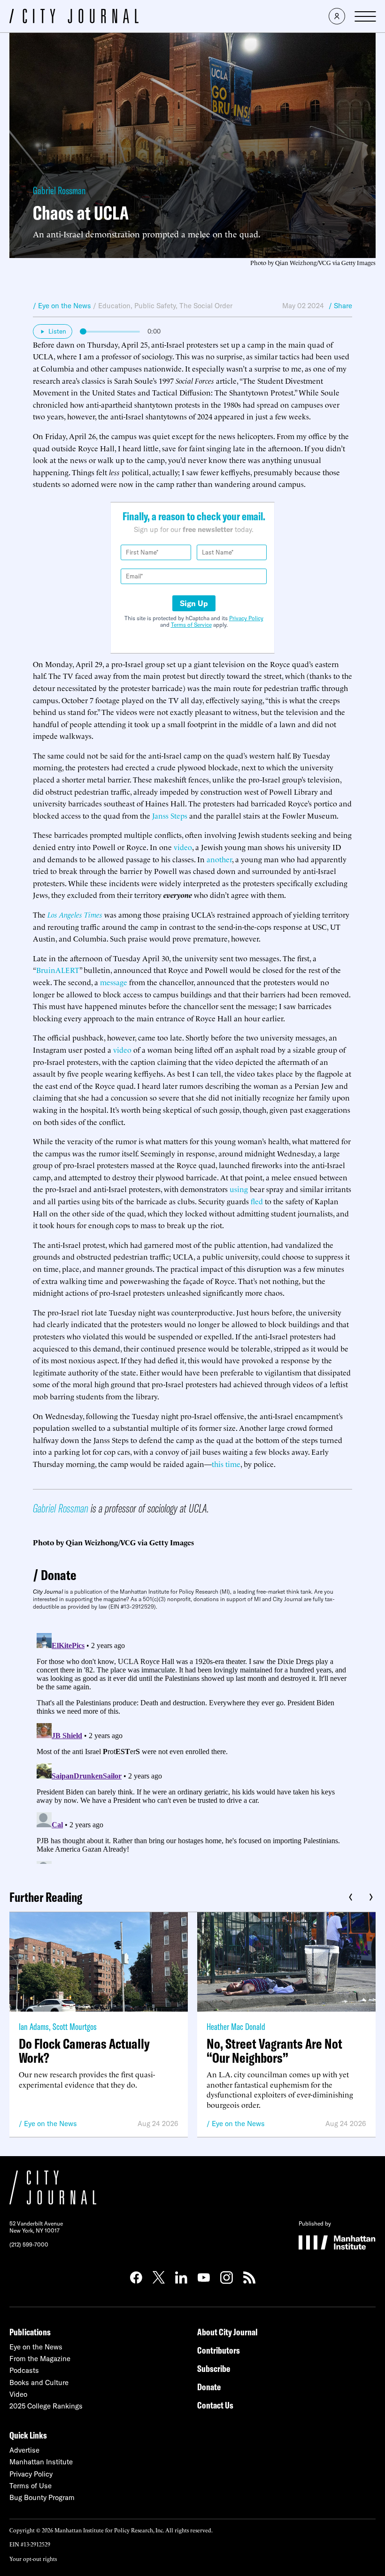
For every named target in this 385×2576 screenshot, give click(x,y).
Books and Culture (39, 2382)
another (219, 859)
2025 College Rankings (46, 2406)
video (183, 847)
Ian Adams (34, 2026)
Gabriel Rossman (59, 190)
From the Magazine (40, 2359)
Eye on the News (50, 2124)
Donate (59, 1575)
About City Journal (227, 2332)
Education (114, 306)
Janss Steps (170, 815)
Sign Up (194, 603)
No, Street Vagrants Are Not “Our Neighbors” (274, 2051)
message (114, 982)
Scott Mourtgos (75, 2026)
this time (226, 1464)
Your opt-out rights (33, 2558)
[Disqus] (192, 1747)
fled (257, 1201)
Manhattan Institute (41, 2462)
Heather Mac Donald (236, 2026)
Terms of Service (191, 625)
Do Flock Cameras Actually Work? (84, 2051)
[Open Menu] (365, 16)
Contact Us (215, 2405)
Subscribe (214, 2368)
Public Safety (155, 306)
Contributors (219, 2350)
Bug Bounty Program (42, 2497)
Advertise (24, 2450)
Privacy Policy (246, 618)
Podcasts (24, 2370)
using (239, 1189)
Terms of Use (31, 2486)
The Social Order (206, 306)
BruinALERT (58, 970)
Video (18, 2394)
